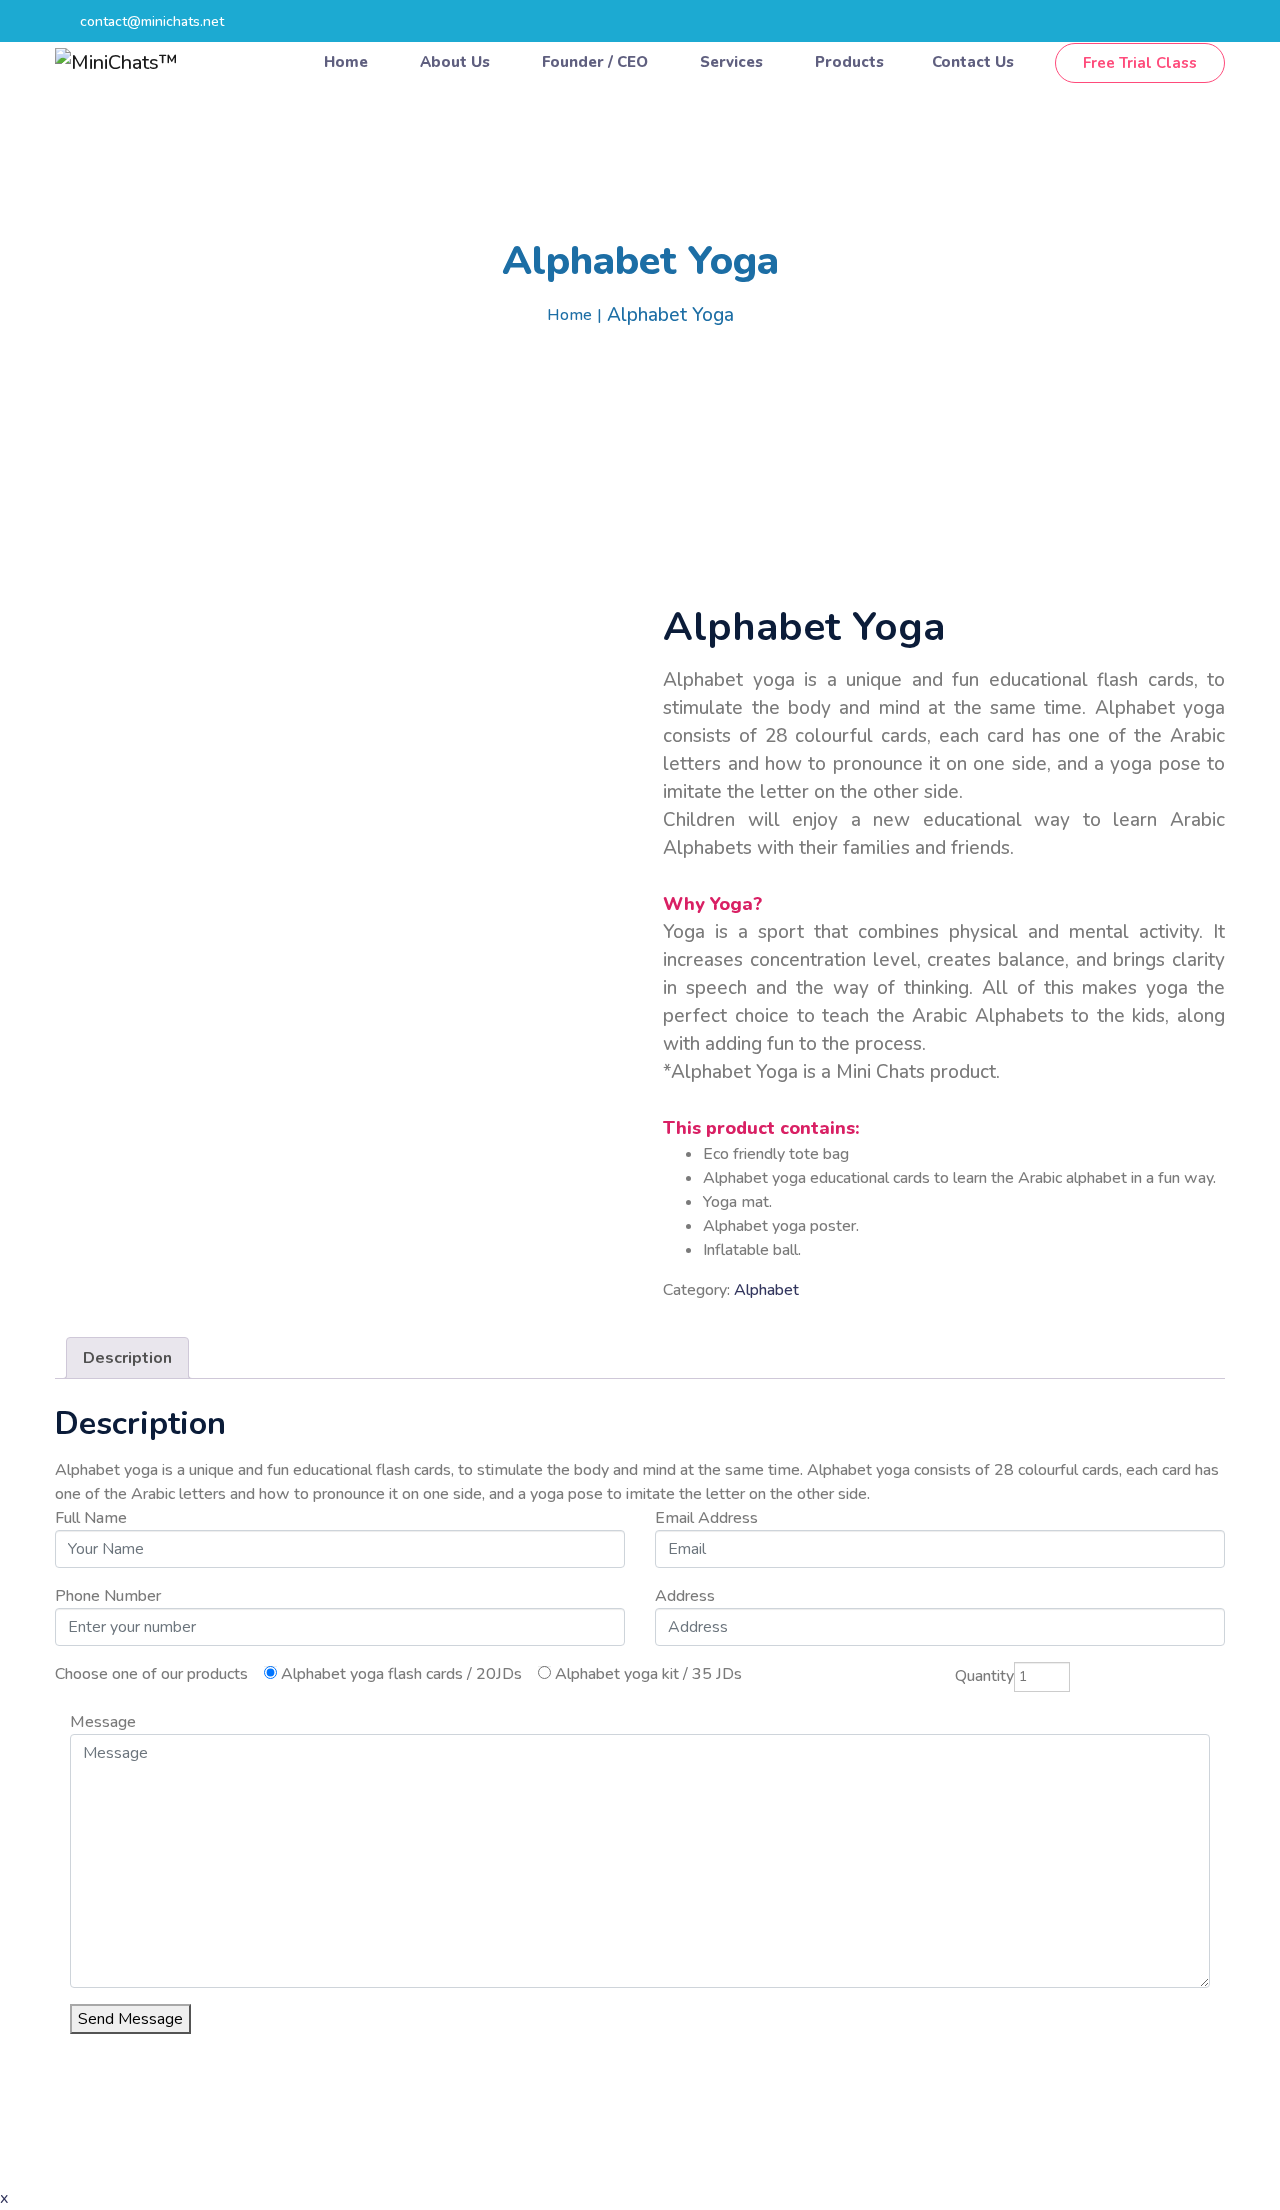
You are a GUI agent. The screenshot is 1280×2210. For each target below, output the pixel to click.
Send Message (130, 2019)
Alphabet (766, 1290)
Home (348, 62)
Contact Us (975, 62)
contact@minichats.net (152, 21)
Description (127, 1358)
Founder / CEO (597, 62)
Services (733, 62)
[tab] (127, 1358)
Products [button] (849, 62)
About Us (457, 62)
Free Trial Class (1140, 63)
